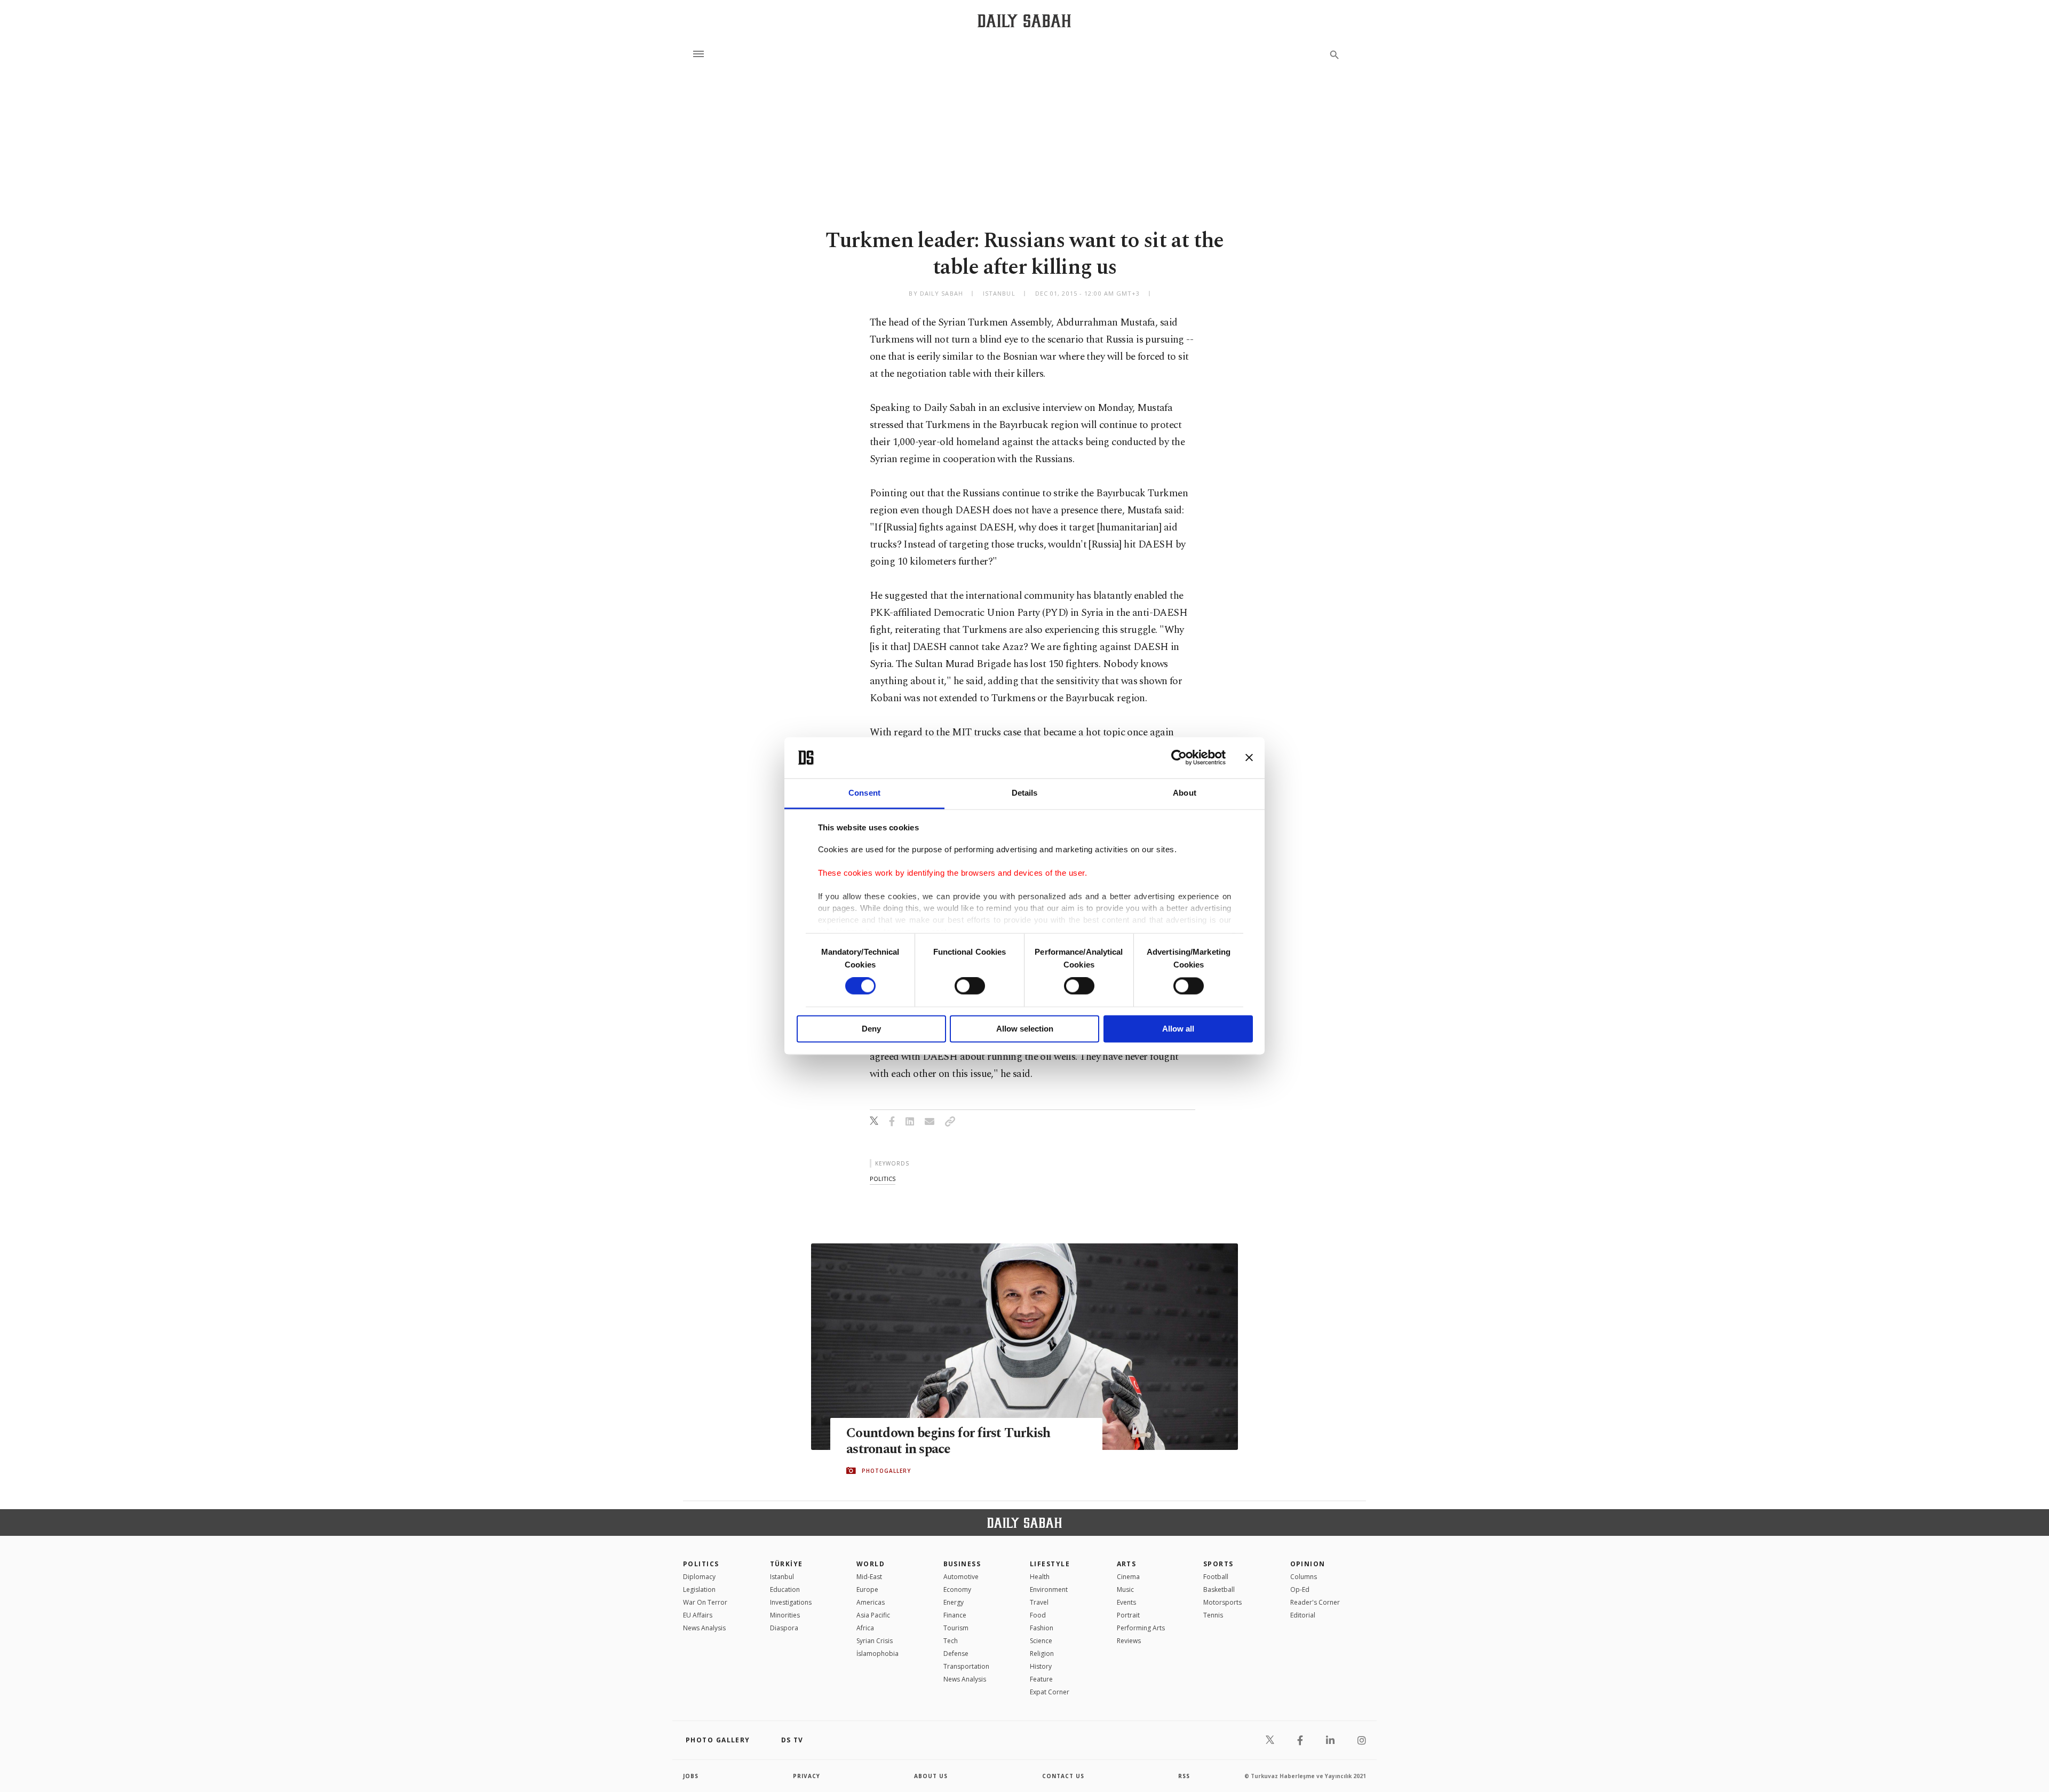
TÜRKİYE (787, 1564)
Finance (955, 1615)
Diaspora (784, 1628)
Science (1041, 1641)
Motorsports (1222, 1602)
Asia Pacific (873, 1615)
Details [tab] (1025, 793)
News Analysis (704, 1628)
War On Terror (705, 1602)
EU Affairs (698, 1615)
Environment (1049, 1589)
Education (785, 1589)
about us (931, 1776)
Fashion (1042, 1628)
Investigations (791, 1602)
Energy (954, 1602)
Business (962, 1564)
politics (883, 1179)
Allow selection (1025, 1029)
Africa (865, 1628)
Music (1125, 1589)
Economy (957, 1589)
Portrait (1128, 1615)
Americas (871, 1602)
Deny (871, 1029)
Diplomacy (699, 1577)
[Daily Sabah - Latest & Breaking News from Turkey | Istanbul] (1024, 21)
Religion (1042, 1654)
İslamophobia (877, 1654)
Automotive (961, 1577)
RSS (1184, 1776)
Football (1216, 1577)
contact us (1063, 1776)
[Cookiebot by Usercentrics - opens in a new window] (1179, 758)
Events (1126, 1602)
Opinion (1308, 1564)
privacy (807, 1776)
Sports (1218, 1564)
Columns (1304, 1577)
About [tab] (1185, 793)
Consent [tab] (864, 793)
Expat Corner (1050, 1692)
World (871, 1564)
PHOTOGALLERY (886, 1471)
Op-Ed (1300, 1589)
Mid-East (869, 1577)
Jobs (691, 1776)
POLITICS (701, 1564)
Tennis (1213, 1615)
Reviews (1129, 1641)
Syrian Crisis (875, 1641)
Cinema (1128, 1577)
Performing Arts (1141, 1628)
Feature (1041, 1679)
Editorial (1303, 1615)
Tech (951, 1641)
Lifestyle (1050, 1564)
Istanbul (782, 1577)
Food (1038, 1615)
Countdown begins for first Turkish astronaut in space (948, 1441)
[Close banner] (1249, 758)
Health (1040, 1577)
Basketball (1219, 1589)
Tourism (956, 1628)
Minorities (785, 1615)
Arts (1127, 1564)
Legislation (699, 1589)
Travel (1039, 1602)
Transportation (966, 1666)
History (1041, 1666)
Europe (867, 1589)
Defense (956, 1654)
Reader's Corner (1315, 1602)
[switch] (970, 986)
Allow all (1178, 1029)
